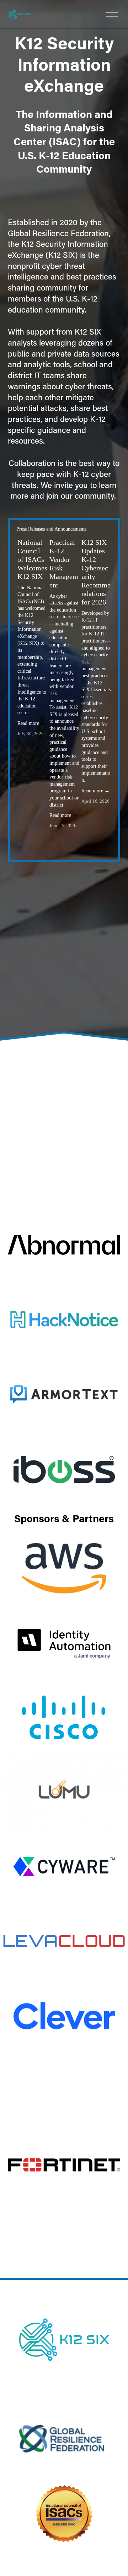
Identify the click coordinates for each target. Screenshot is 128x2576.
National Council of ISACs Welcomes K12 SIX (32, 559)
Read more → (31, 723)
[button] (100, 529)
